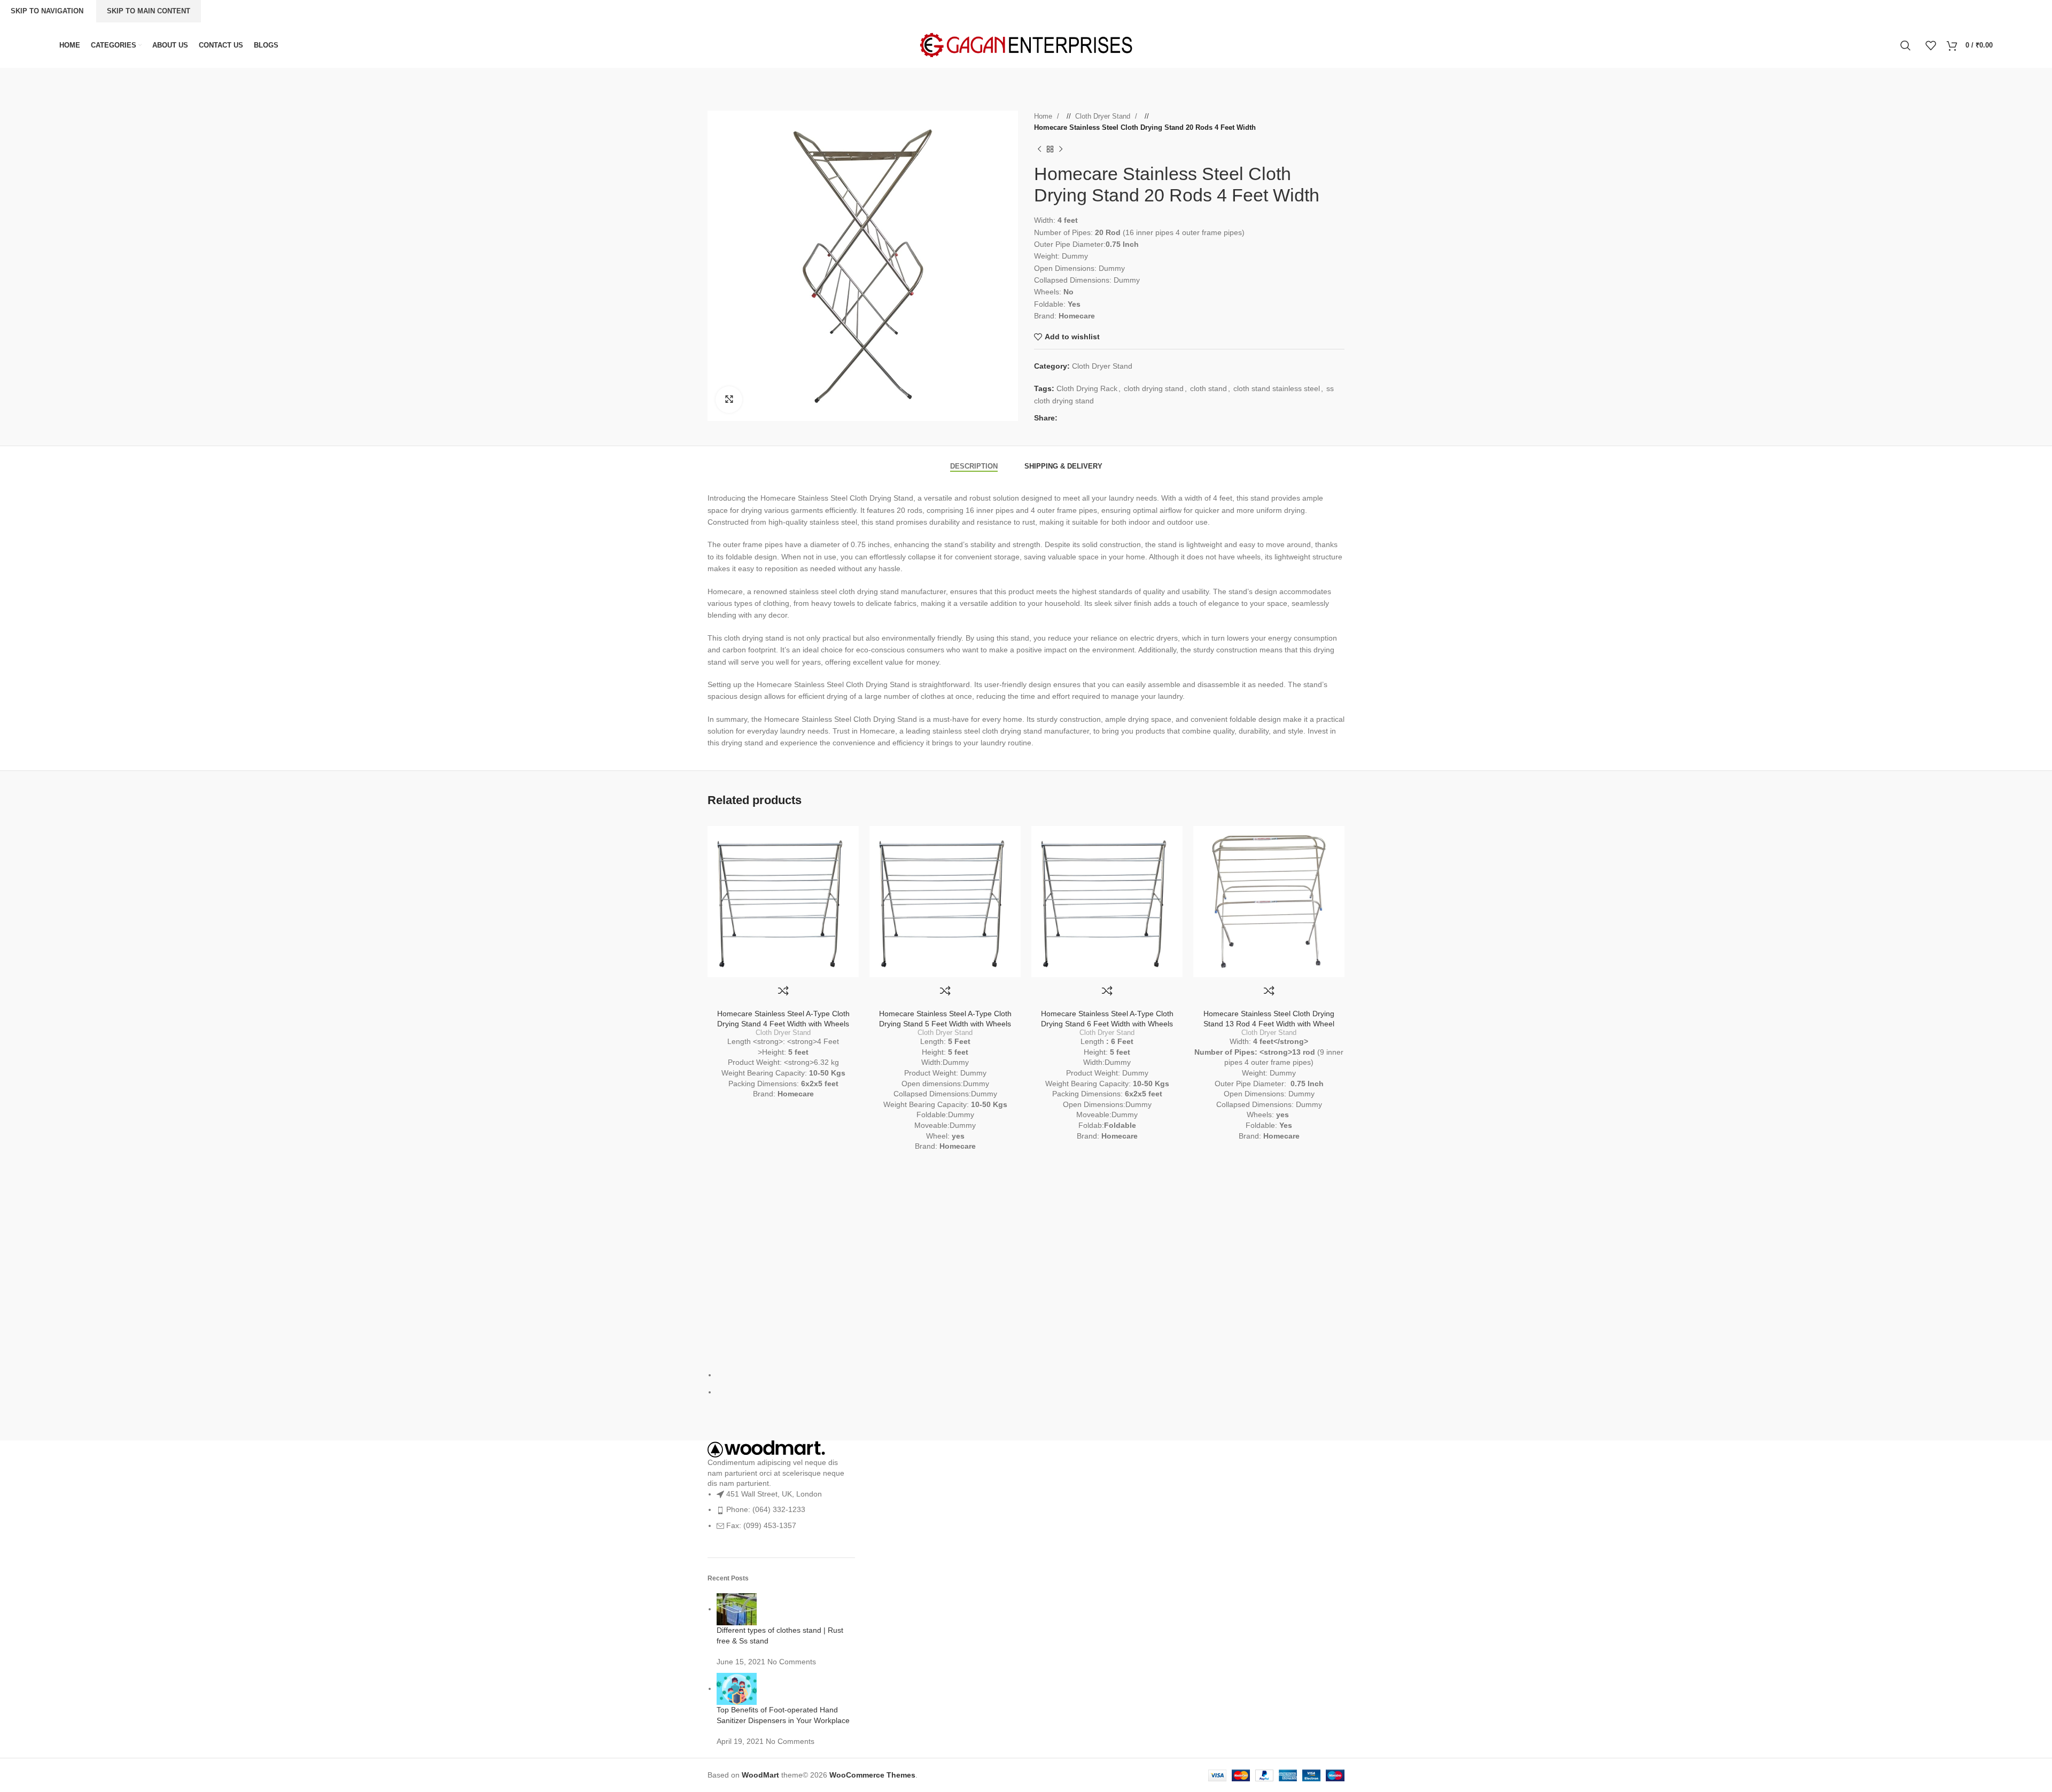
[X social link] (1076, 418)
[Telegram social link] (1108, 418)
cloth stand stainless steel (1277, 388)
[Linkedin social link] (1098, 418)
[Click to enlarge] (729, 400)
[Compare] (783, 991)
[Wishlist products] (1931, 45)
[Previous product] (1039, 150)
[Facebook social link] (1066, 418)
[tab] (974, 461)
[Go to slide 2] (1031, 1392)
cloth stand (1208, 388)
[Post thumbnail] (737, 1609)
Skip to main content (149, 11)
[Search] (1907, 45)
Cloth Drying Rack (1087, 388)
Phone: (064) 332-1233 (766, 1509)
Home (1044, 116)
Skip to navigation (47, 11)
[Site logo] (1026, 44)
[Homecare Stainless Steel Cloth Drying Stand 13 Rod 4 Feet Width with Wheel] (1269, 902)
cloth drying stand (1154, 388)
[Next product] (1061, 150)
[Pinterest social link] (1087, 418)
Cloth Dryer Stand (1104, 116)
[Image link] (766, 1448)
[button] (705, 266)
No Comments (792, 1662)
